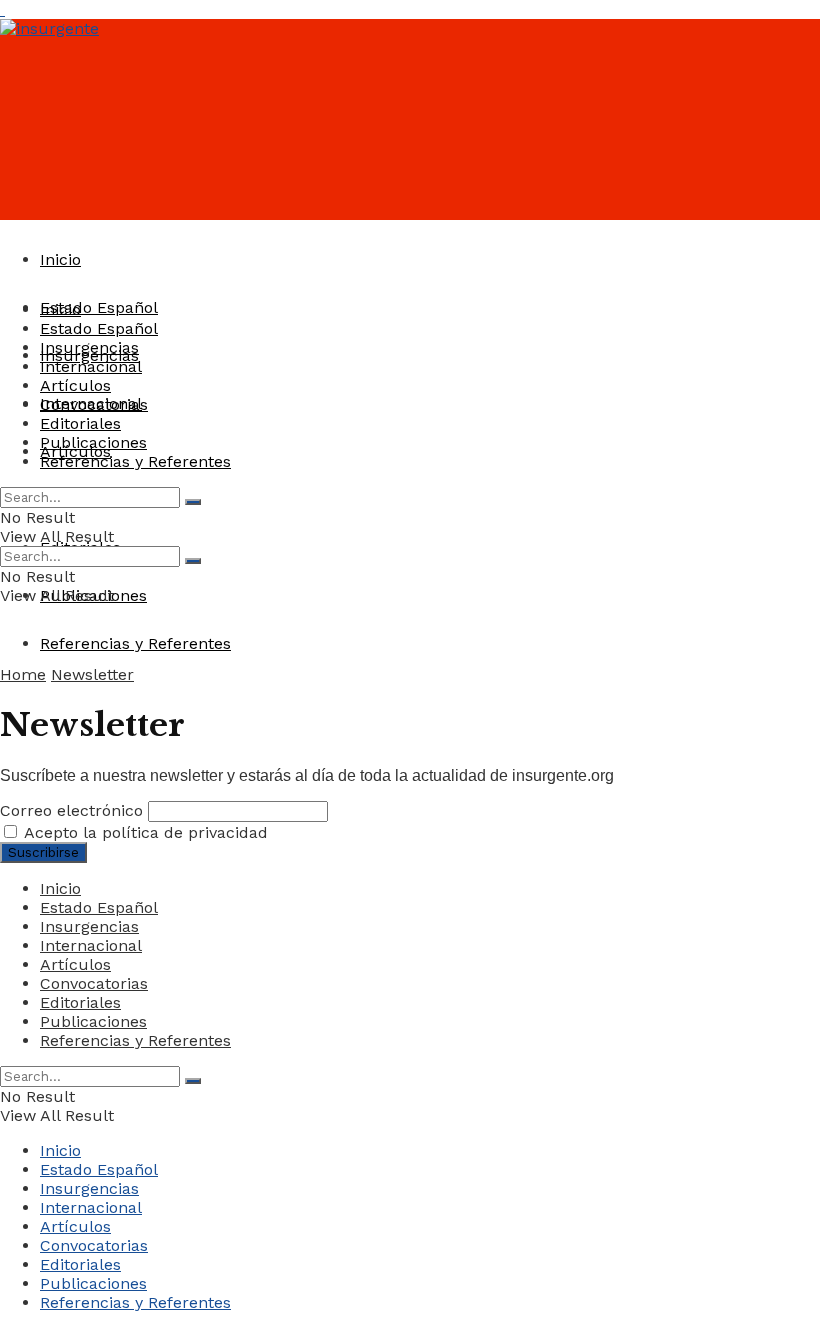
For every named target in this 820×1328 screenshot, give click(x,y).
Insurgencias (89, 347)
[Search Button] (193, 502)
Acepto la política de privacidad (144, 832)
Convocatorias (94, 404)
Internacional (91, 366)
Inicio (60, 259)
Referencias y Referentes (135, 643)
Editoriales (80, 423)
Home (23, 674)
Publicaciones (93, 442)
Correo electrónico (71, 810)
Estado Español (99, 307)
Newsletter (92, 674)
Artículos (75, 385)
